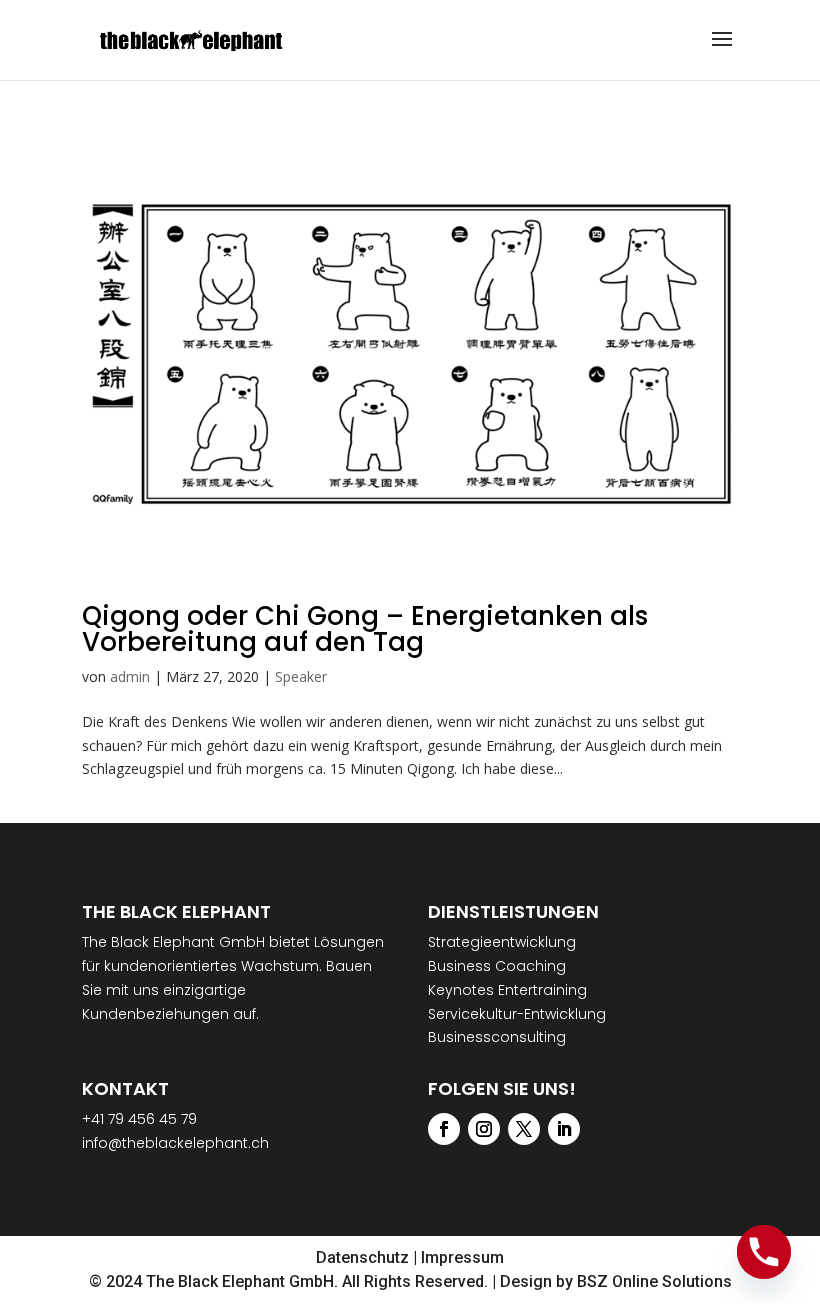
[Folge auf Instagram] (484, 1129)
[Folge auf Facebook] (444, 1129)
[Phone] (764, 1252)
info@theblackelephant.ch (175, 1143)
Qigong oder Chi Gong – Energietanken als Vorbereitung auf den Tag (365, 629)
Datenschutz (362, 1257)
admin (130, 676)
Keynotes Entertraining (507, 990)
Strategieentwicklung (502, 942)
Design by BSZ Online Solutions (616, 1281)
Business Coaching (497, 966)
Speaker (301, 676)
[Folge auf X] (524, 1129)
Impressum (462, 1257)
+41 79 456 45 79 (139, 1119)
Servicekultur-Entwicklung (517, 1014)
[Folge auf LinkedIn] (564, 1129)
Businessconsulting (497, 1037)
